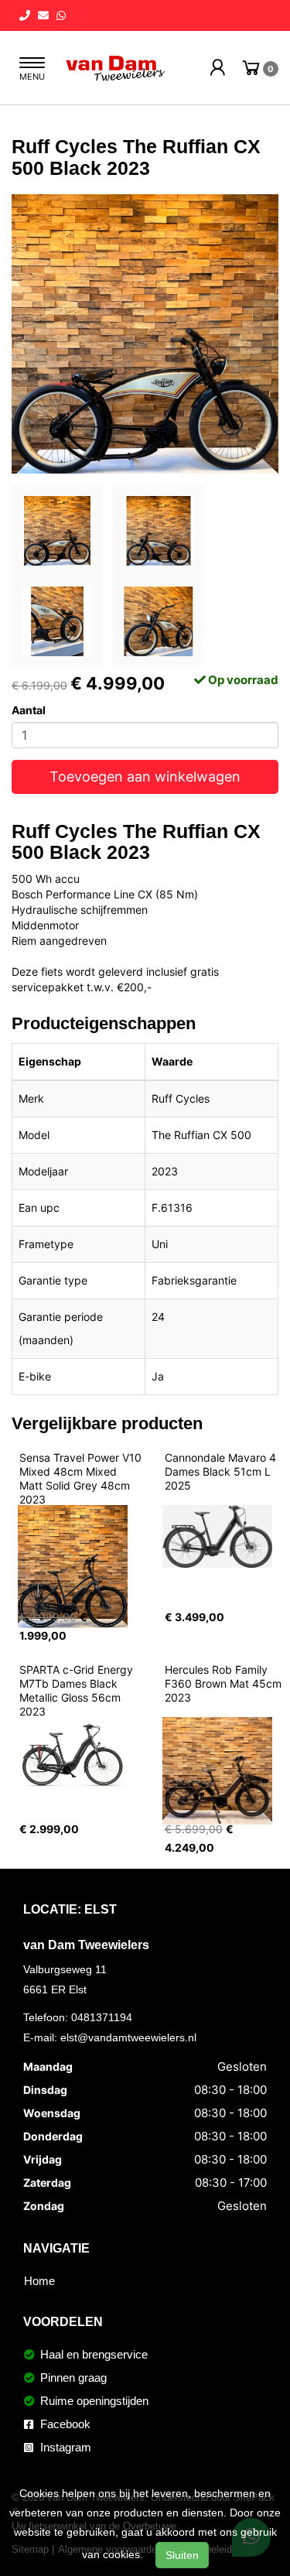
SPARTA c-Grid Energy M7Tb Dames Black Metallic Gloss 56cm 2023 (78, 1690)
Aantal (29, 710)
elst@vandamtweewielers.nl (128, 2037)
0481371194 (102, 2017)
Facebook (64, 2424)
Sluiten (182, 2555)
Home (39, 2281)
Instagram (64, 2447)
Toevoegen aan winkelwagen (145, 777)
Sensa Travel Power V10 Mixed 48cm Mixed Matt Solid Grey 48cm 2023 (82, 1478)
